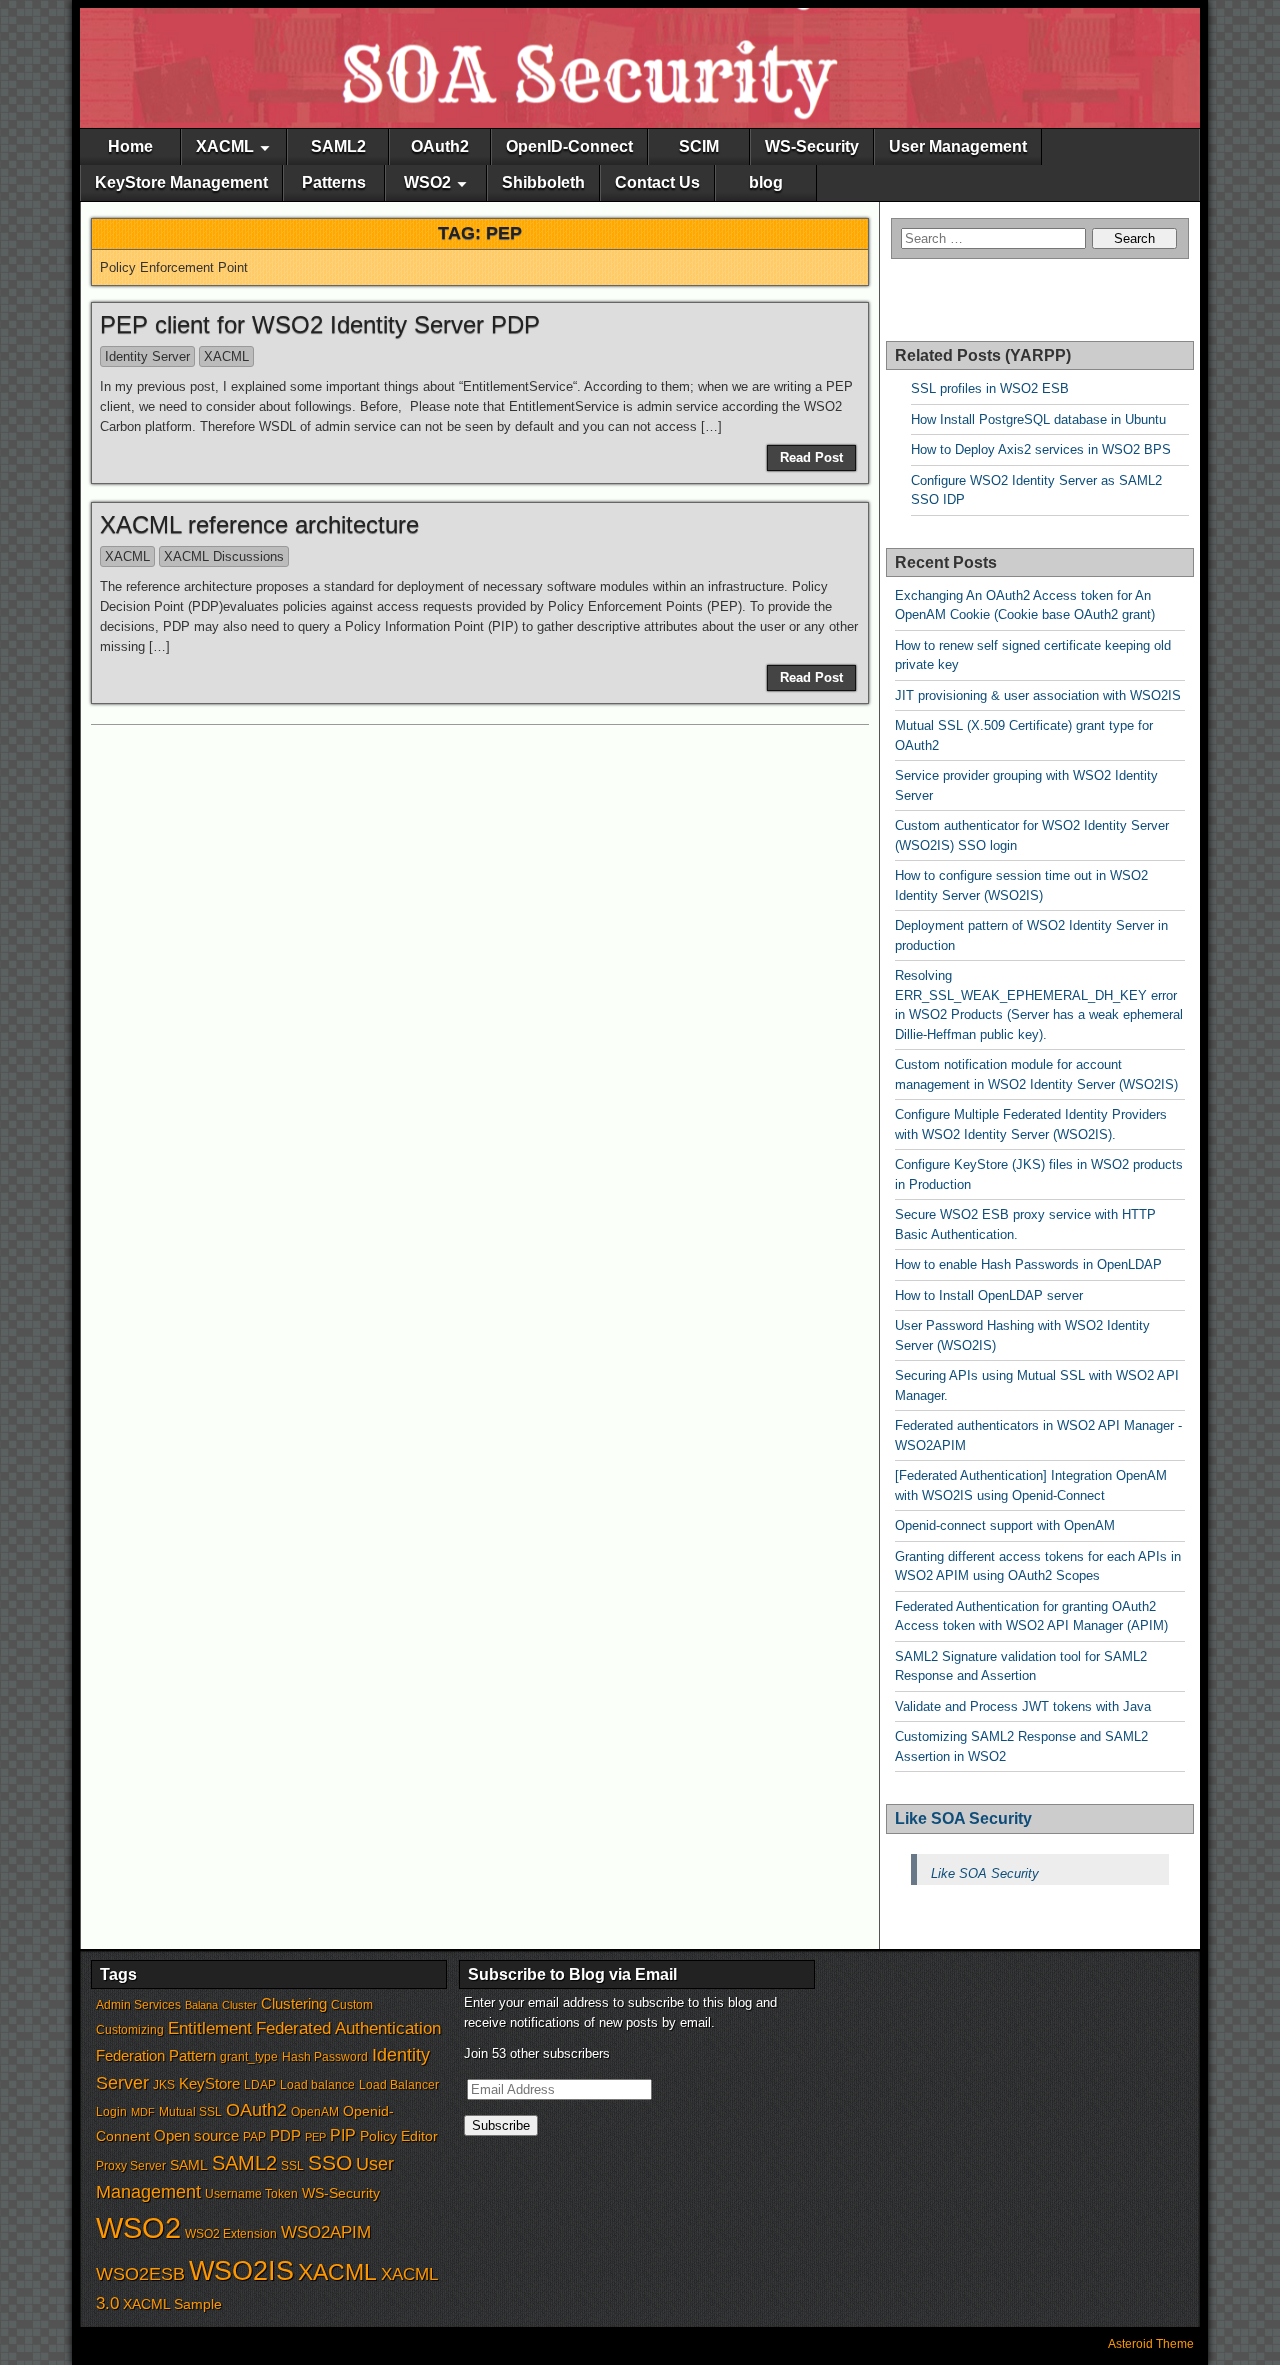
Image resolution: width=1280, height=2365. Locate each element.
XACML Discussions (224, 556)
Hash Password (325, 2057)
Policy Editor (399, 2136)
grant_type (249, 2057)
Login (111, 2112)
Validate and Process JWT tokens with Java (1023, 1706)
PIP (343, 2135)
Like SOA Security (963, 1818)
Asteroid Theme (1151, 2344)
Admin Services (138, 2005)
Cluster (239, 2005)
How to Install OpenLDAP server (989, 1295)
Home (130, 146)
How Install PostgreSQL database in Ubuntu (1038, 419)
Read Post (811, 457)
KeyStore (209, 2084)
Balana (201, 2005)
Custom (352, 2005)
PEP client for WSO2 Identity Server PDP (320, 324)
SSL (292, 2166)
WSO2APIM (326, 2232)
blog (766, 182)
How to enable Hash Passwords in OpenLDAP (1028, 1264)
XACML (225, 146)
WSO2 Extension (231, 2234)
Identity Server (147, 356)
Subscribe (501, 2125)
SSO (330, 2162)
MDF (143, 2112)
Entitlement (210, 2028)
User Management (958, 146)
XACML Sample (172, 2304)
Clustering (294, 2004)
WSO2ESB (140, 2274)
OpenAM (315, 2112)
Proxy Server (131, 2166)
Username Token (251, 2194)
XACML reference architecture (259, 524)
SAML (189, 2165)
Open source (196, 2136)
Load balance (317, 2085)
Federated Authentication (348, 2028)
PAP (254, 2137)
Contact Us (657, 182)
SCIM (699, 146)
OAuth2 (440, 146)
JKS (164, 2085)
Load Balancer (399, 2085)
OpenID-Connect (569, 146)
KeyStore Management (181, 182)
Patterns (334, 182)
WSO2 (427, 182)
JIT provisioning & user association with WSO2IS (1038, 695)
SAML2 (338, 146)
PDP (285, 2136)
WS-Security (812, 146)
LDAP (260, 2085)
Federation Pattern (156, 2056)
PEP (315, 2137)
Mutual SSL (190, 2112)
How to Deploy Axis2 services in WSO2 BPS (1041, 449)
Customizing (130, 2030)
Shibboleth (543, 182)
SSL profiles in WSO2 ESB (990, 388)
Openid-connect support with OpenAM (1005, 1525)
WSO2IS (241, 2270)
